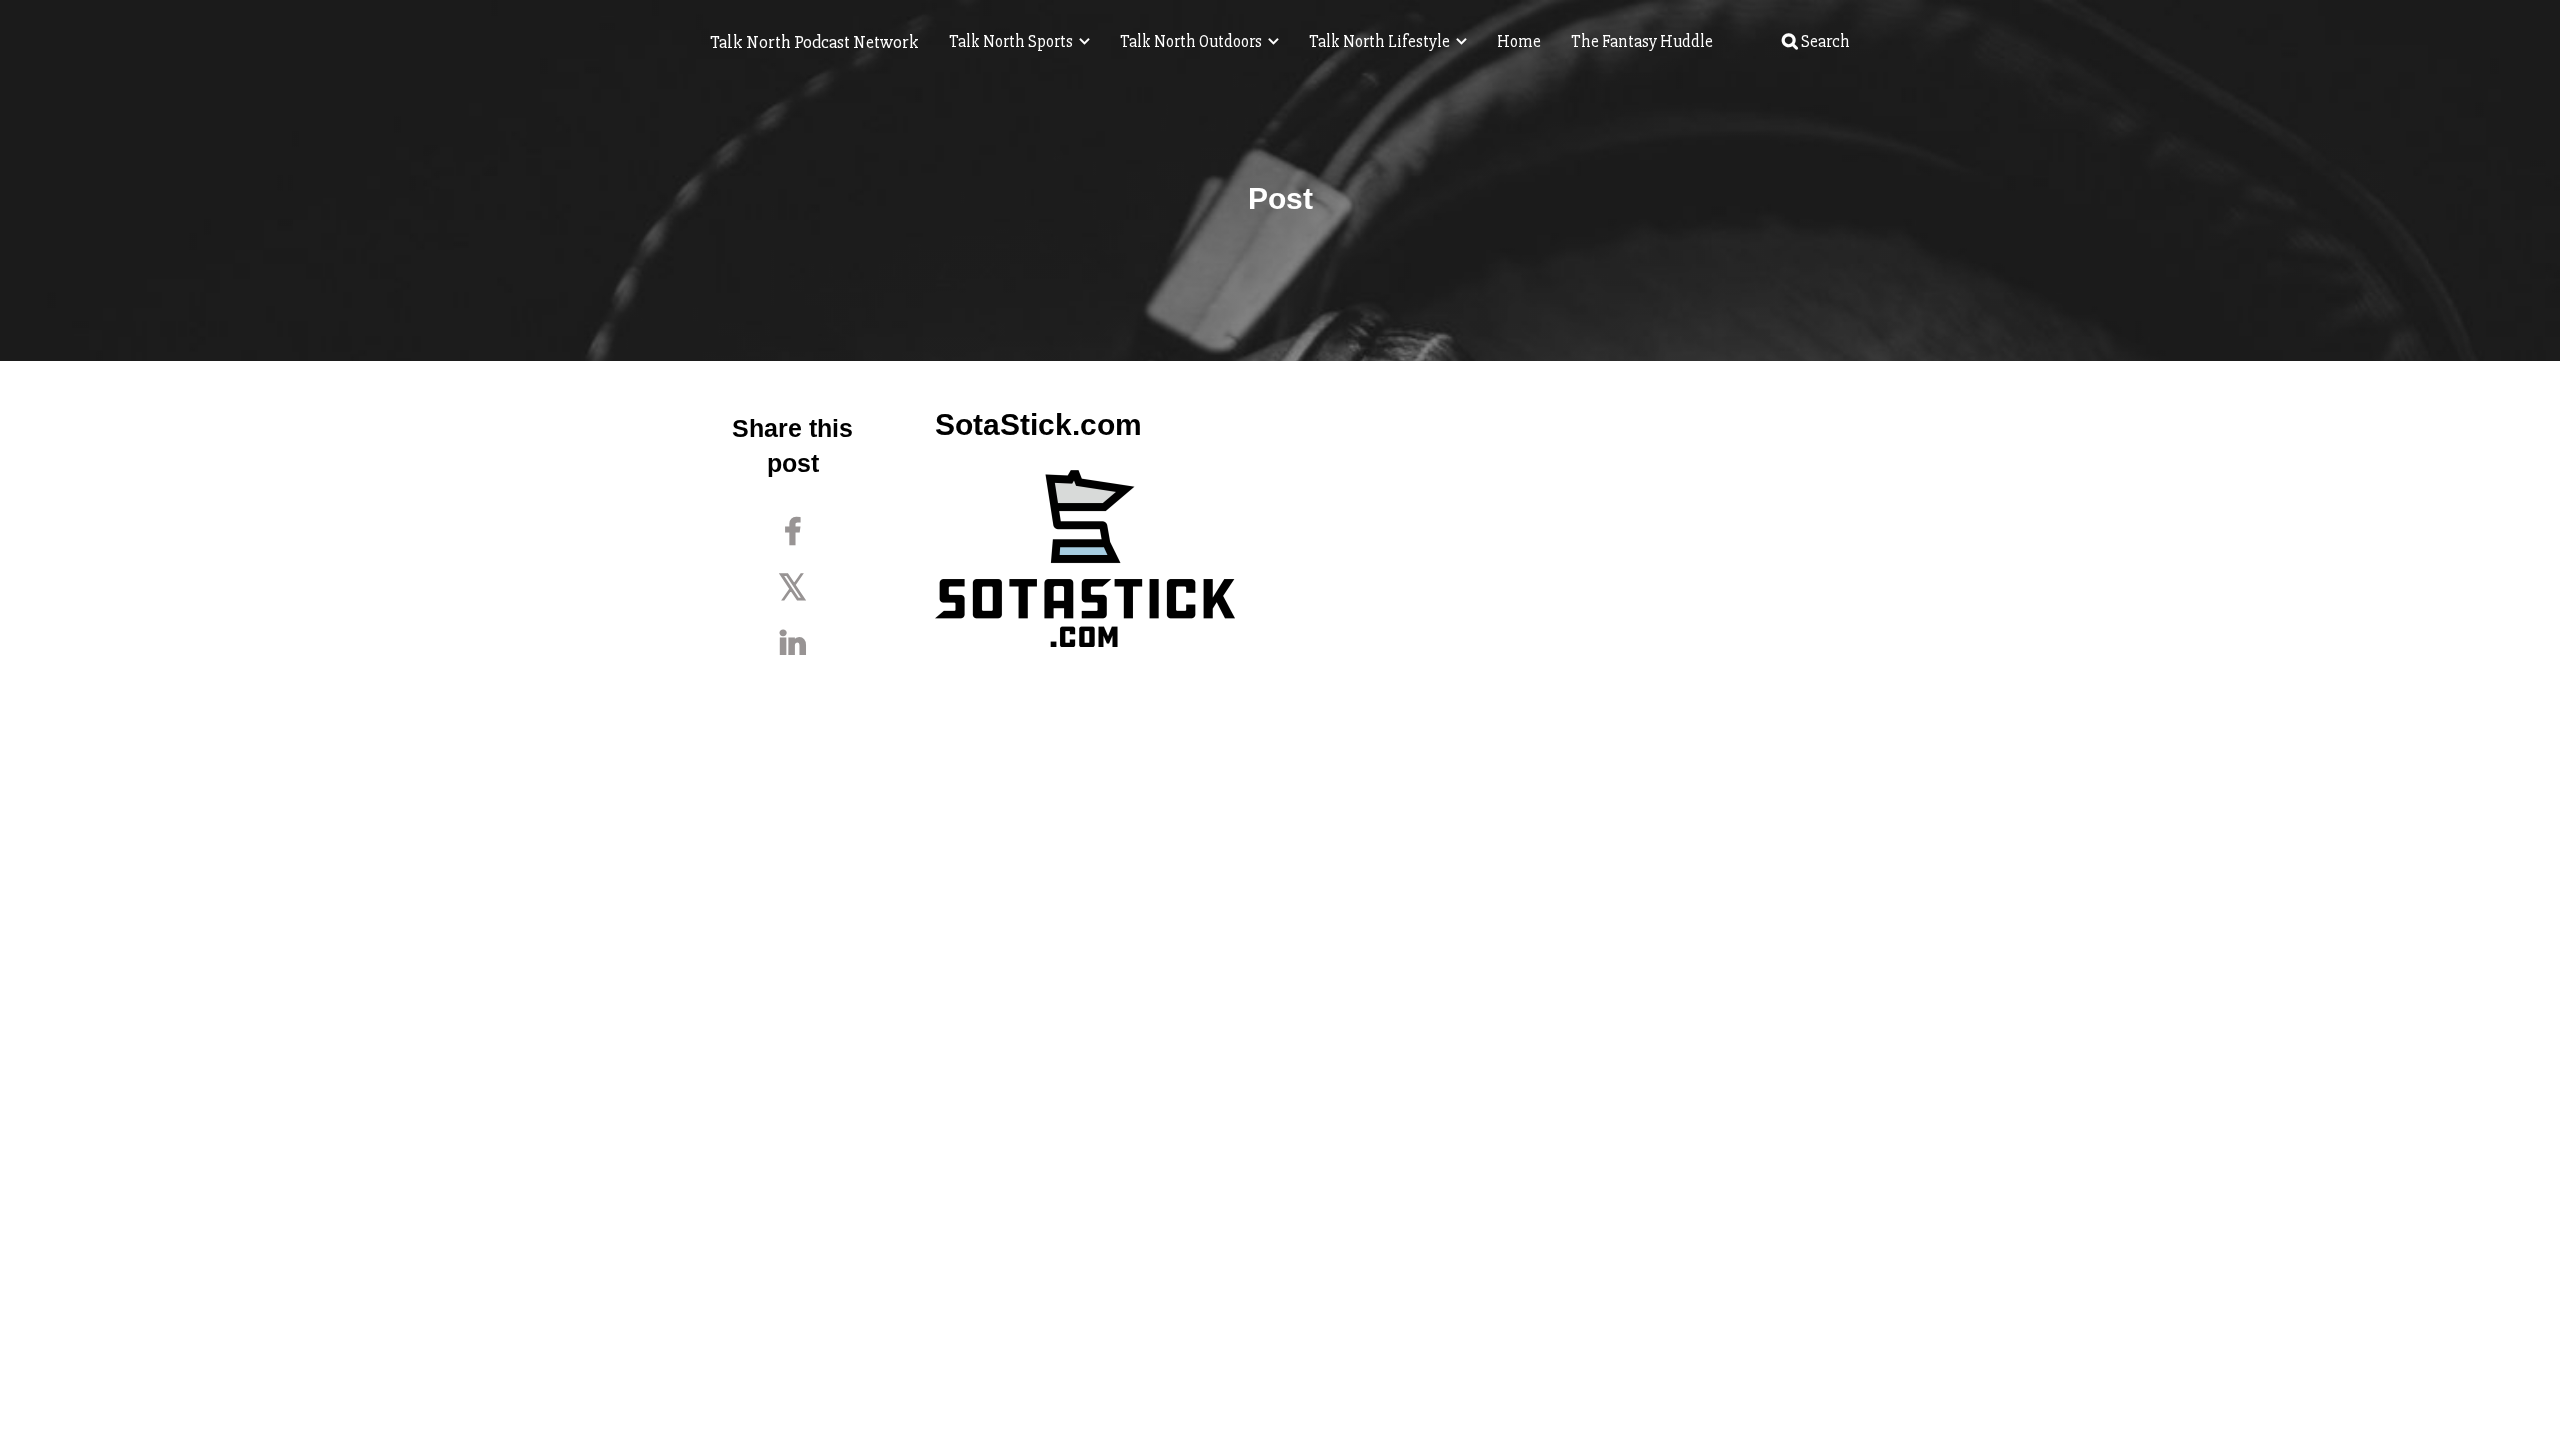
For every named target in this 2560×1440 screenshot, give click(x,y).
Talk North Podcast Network (814, 42)
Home (1519, 41)
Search (1824, 41)
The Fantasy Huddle (1642, 41)
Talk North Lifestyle (1381, 41)
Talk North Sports (1012, 41)
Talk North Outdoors (1192, 41)
